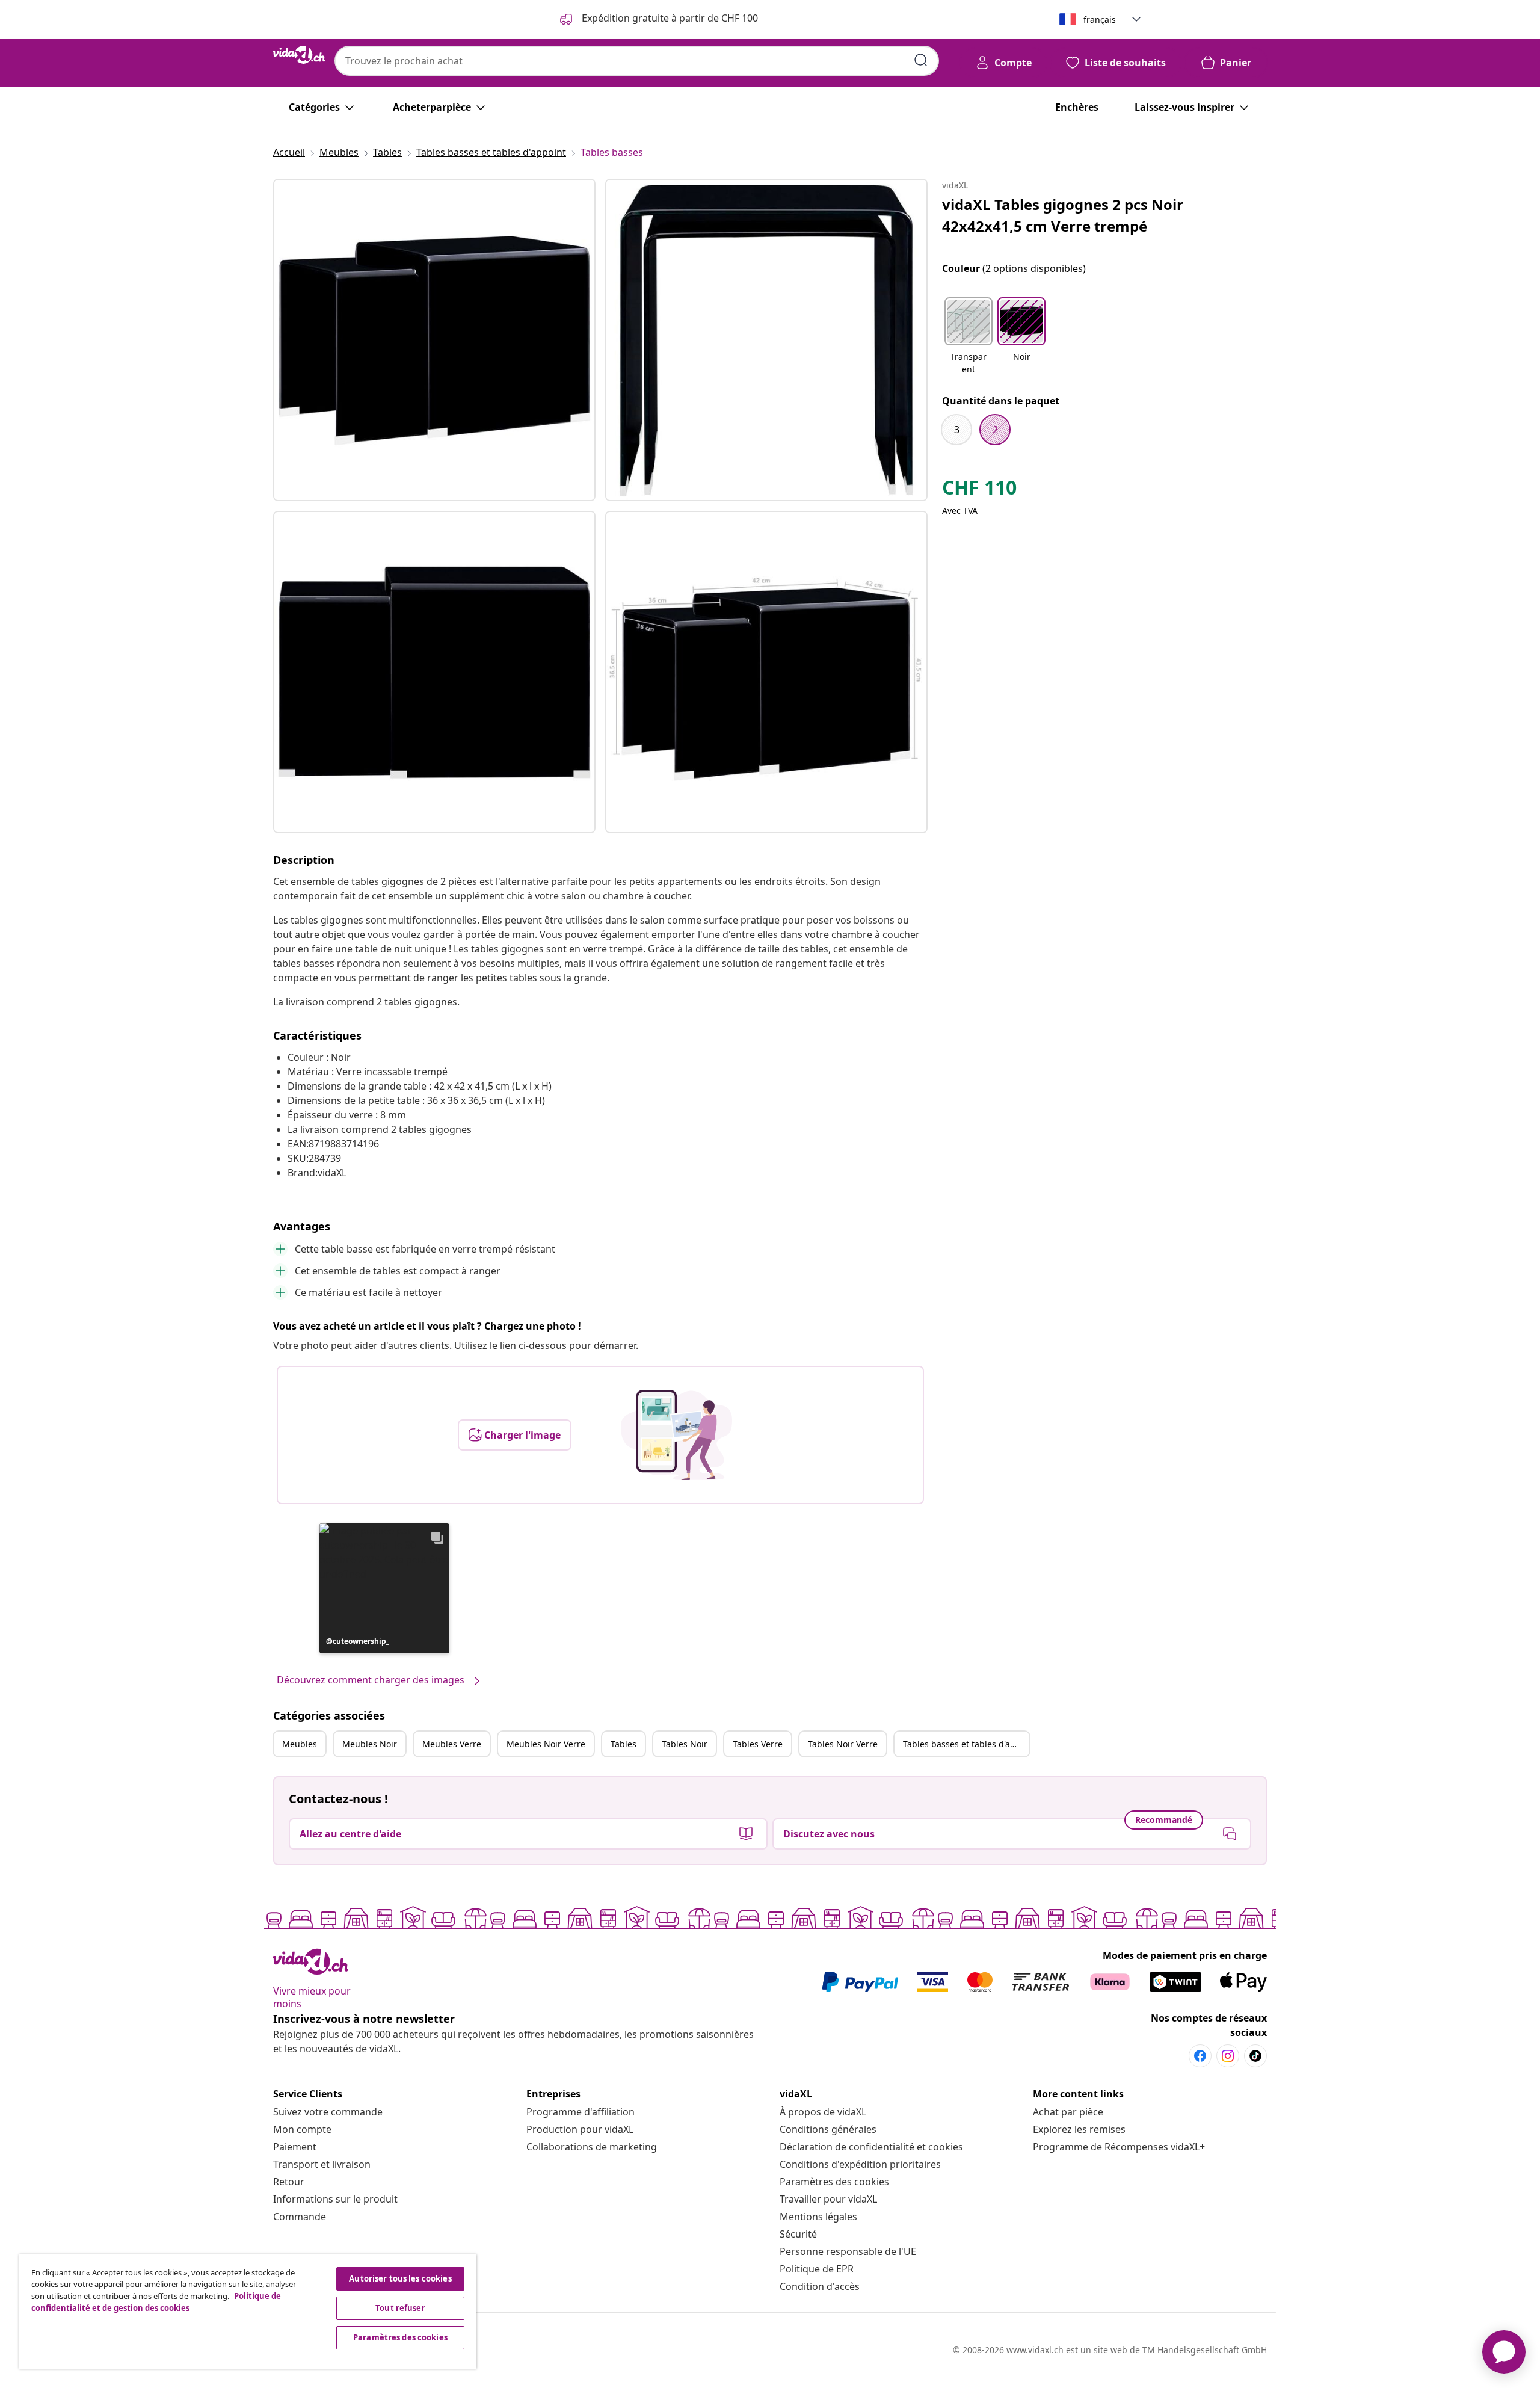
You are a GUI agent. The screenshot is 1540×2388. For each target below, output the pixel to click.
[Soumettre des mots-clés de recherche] (921, 60)
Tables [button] (624, 1744)
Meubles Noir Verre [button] (546, 1744)
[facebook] (1200, 2056)
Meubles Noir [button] (370, 1744)
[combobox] (637, 61)
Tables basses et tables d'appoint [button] (966, 1744)
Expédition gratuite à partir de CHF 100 (669, 18)
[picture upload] (676, 1435)
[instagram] (1228, 2056)
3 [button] (957, 430)
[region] (248, 2312)
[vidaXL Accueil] (299, 55)
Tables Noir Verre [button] (843, 1744)
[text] (979, 490)
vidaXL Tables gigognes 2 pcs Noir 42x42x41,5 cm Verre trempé (1063, 215)
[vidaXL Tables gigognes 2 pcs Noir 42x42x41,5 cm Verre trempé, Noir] (434, 340)
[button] (384, 1588)
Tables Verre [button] (758, 1744)
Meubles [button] (300, 1744)
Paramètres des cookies (834, 2182)
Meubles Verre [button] (452, 1744)
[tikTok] (1255, 2056)
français (1100, 20)
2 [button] (995, 430)
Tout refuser (400, 2308)
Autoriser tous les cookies (400, 2278)
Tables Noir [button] (685, 1744)
